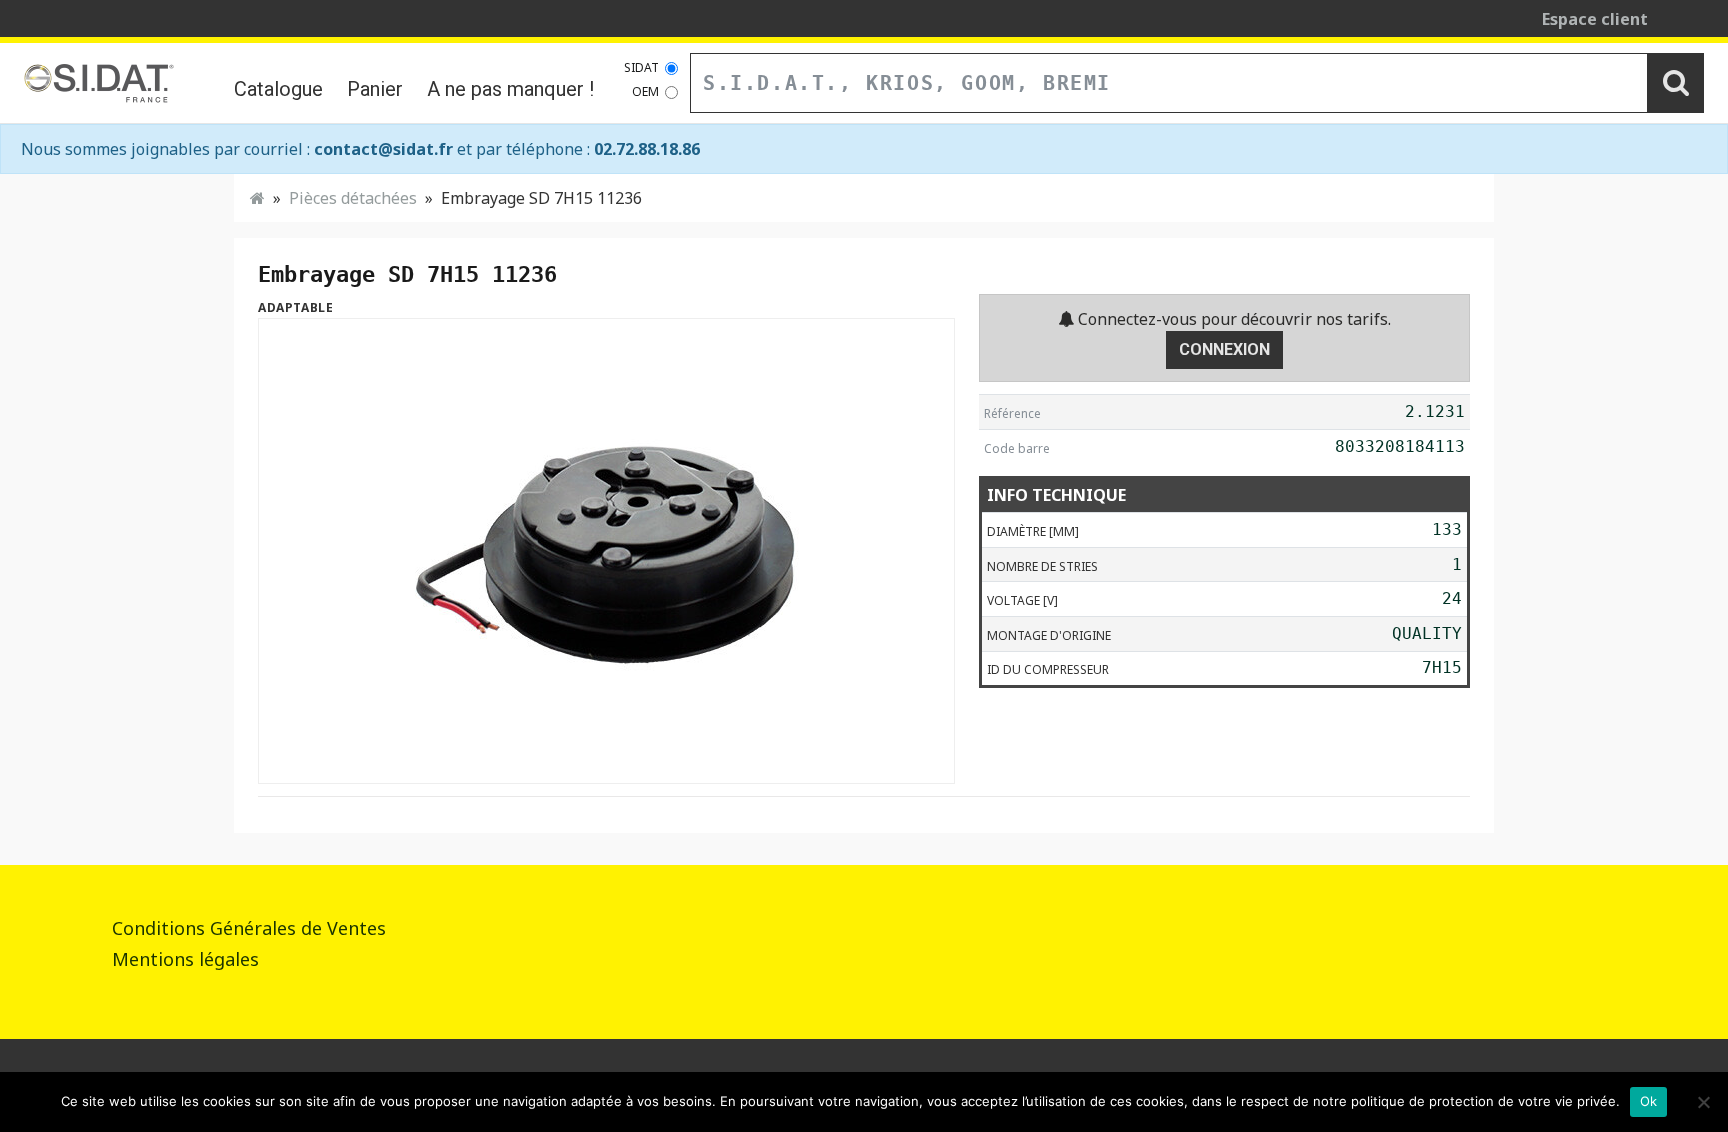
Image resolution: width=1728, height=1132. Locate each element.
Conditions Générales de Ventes (249, 928)
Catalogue (278, 89)
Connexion (1224, 349)
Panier (375, 89)
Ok (1649, 1101)
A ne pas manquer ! (510, 89)
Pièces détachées (353, 198)
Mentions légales (185, 959)
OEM (645, 91)
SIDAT (641, 67)
